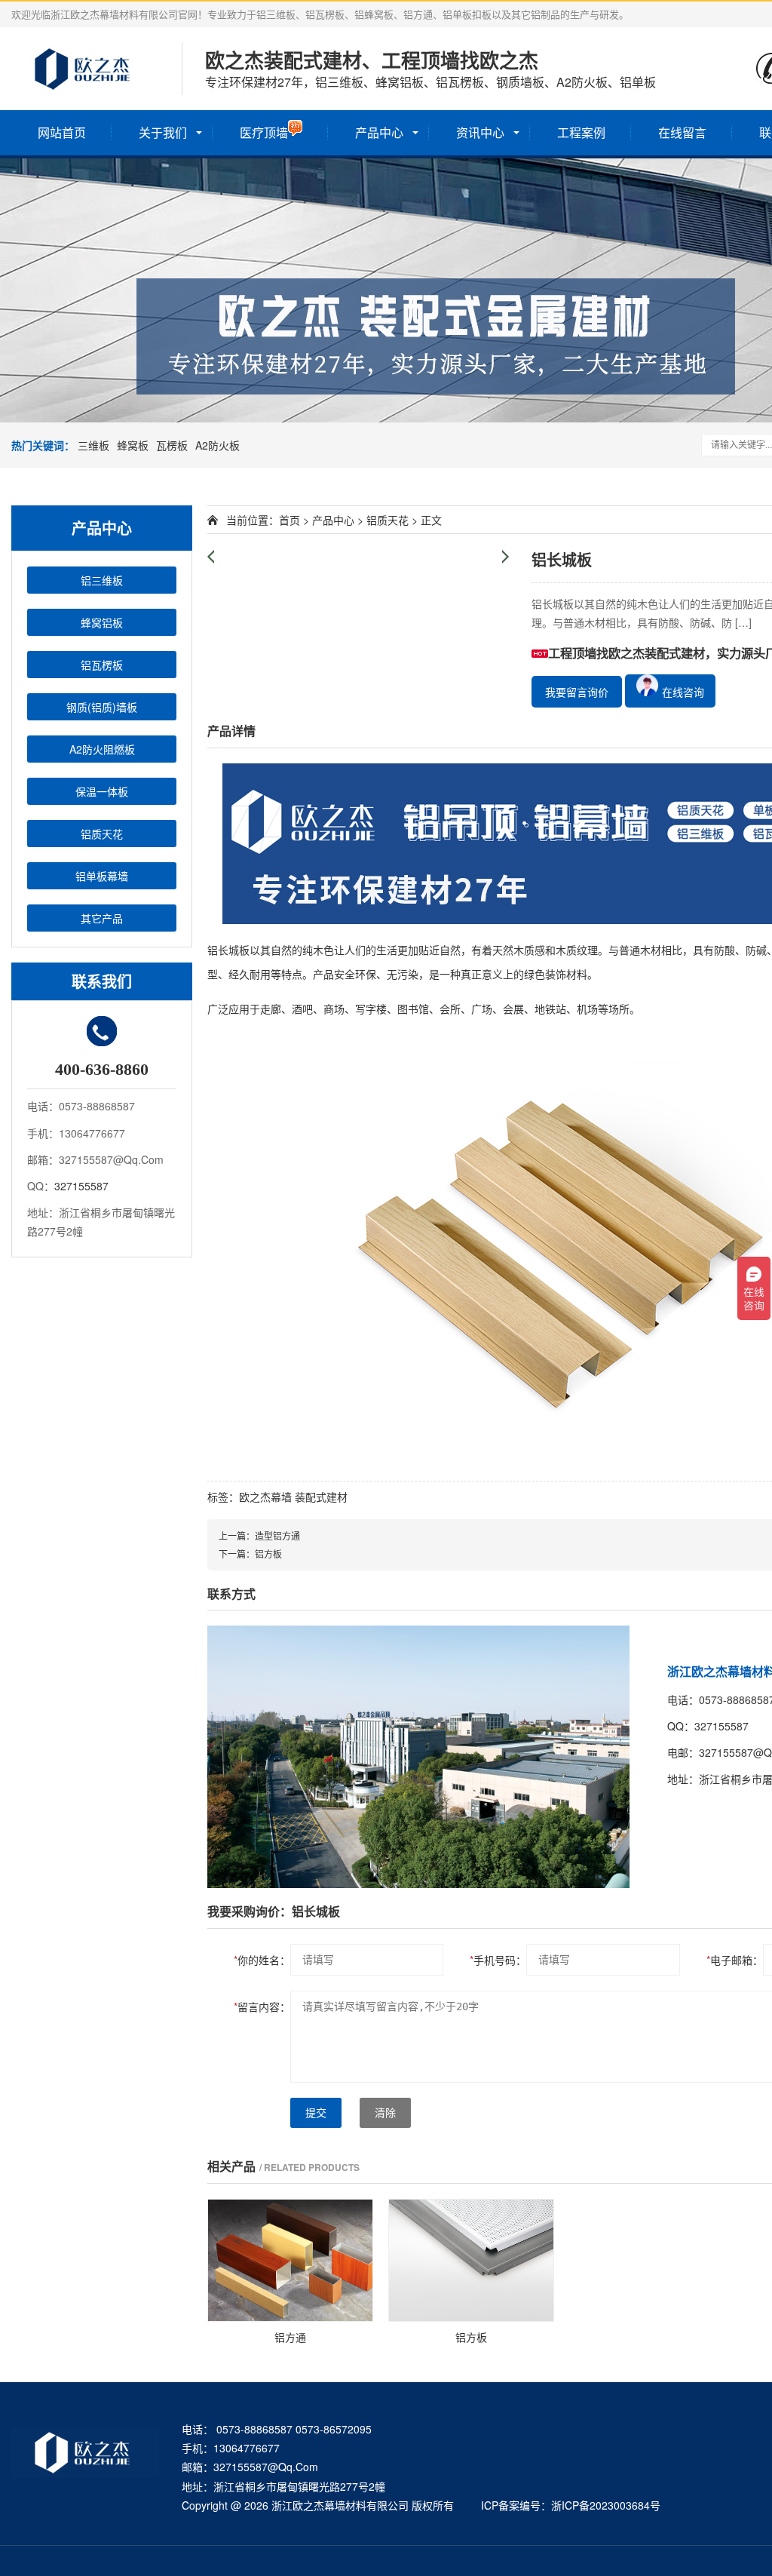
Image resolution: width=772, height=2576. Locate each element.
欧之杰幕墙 (265, 1497)
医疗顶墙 (264, 132)
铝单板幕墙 (102, 876)
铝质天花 (102, 834)
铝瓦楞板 (102, 665)
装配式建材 (321, 1497)
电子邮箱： (735, 1960)
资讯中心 (480, 132)
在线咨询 (682, 692)
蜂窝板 (133, 445)
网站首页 (62, 132)
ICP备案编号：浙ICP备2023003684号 (571, 2505)
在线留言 (682, 132)
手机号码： (498, 1960)
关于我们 (163, 132)
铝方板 (268, 1554)
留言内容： (262, 2006)
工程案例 (581, 132)
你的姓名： (262, 1960)
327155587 (81, 1186)
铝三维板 (102, 580)
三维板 (93, 445)
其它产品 (102, 918)
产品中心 (379, 132)
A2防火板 (218, 445)
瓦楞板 (172, 445)
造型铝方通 (277, 1535)
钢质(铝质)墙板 (102, 707)
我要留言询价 (577, 692)
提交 (316, 2113)
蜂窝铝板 (102, 622)
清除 (385, 2113)
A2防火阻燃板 (102, 749)
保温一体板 (102, 791)
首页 (289, 520)
